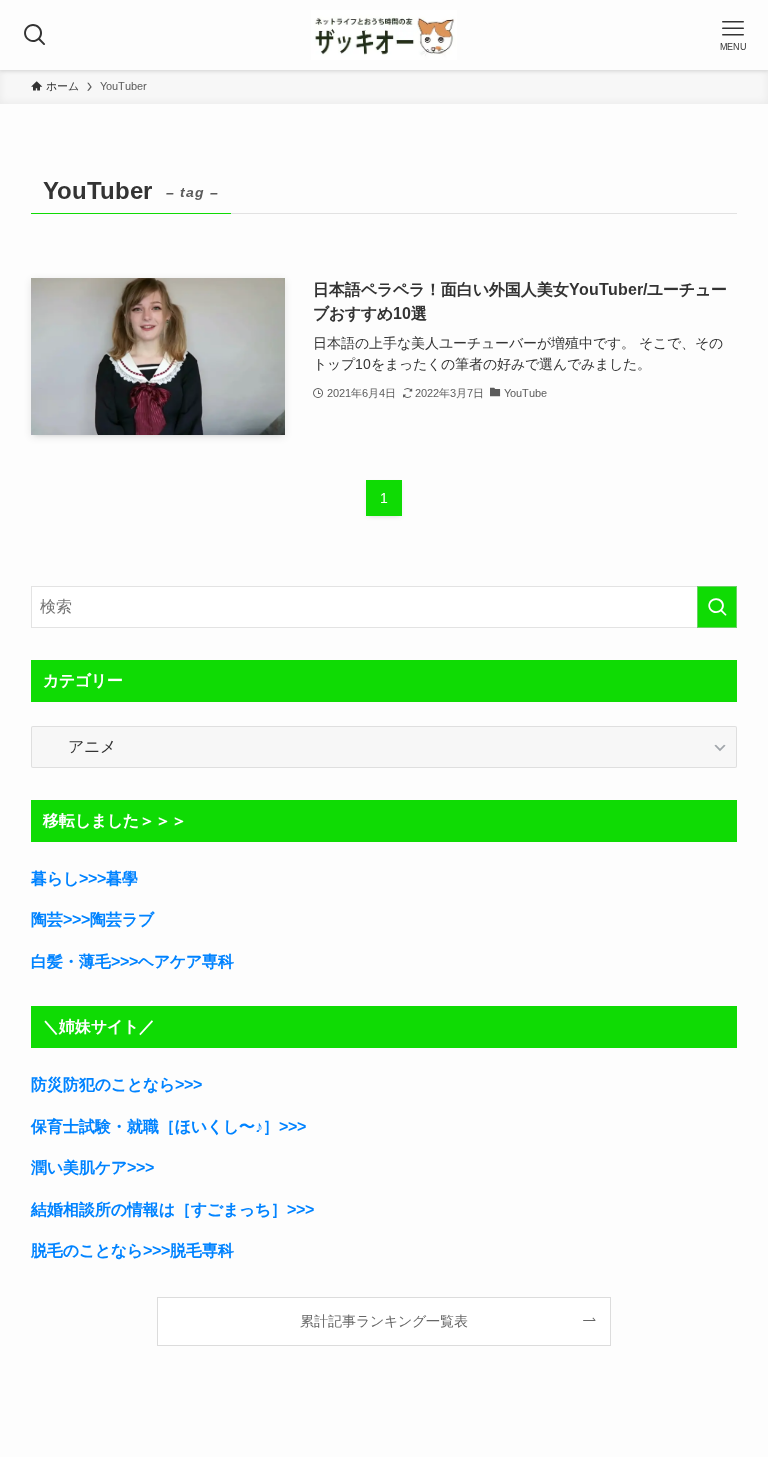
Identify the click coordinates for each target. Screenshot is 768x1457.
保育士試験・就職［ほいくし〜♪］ (155, 1126)
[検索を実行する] (717, 607)
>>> (292, 1126)
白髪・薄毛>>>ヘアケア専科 (132, 961)
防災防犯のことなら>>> (116, 1084)
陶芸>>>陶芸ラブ (92, 919)
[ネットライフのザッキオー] (384, 35)
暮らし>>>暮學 (84, 878)
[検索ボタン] (35, 35)
